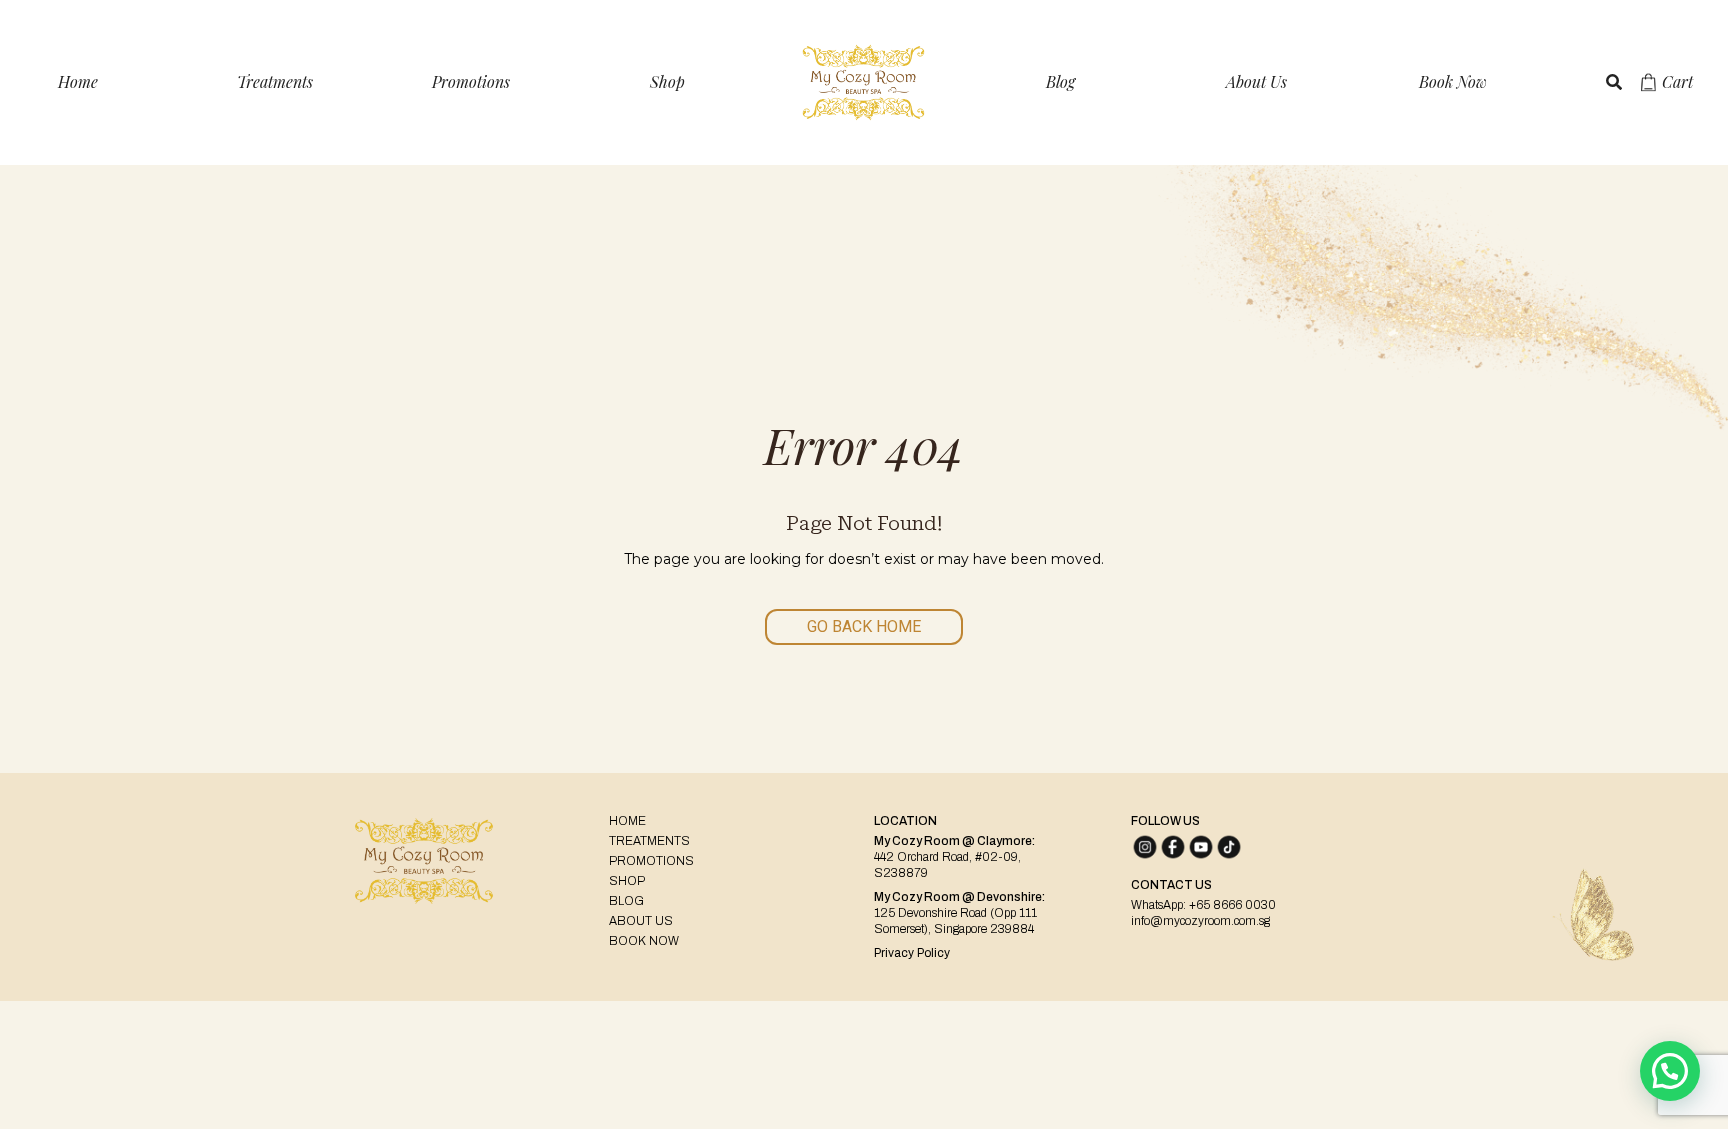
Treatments (275, 81)
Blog (1060, 81)
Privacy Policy (912, 953)
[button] (1670, 1071)
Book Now (1453, 81)
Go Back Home (864, 626)
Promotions (471, 81)
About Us (1256, 81)
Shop (667, 81)
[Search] (1614, 82)
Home (78, 81)
